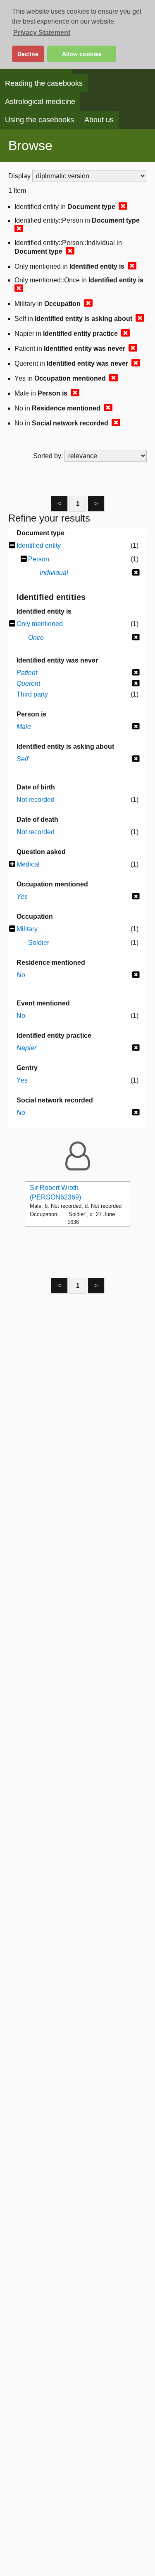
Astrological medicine (40, 102)
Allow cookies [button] (82, 54)
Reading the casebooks (44, 83)
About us (99, 120)
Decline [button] (28, 54)
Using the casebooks (39, 120)
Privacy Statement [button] (42, 33)
